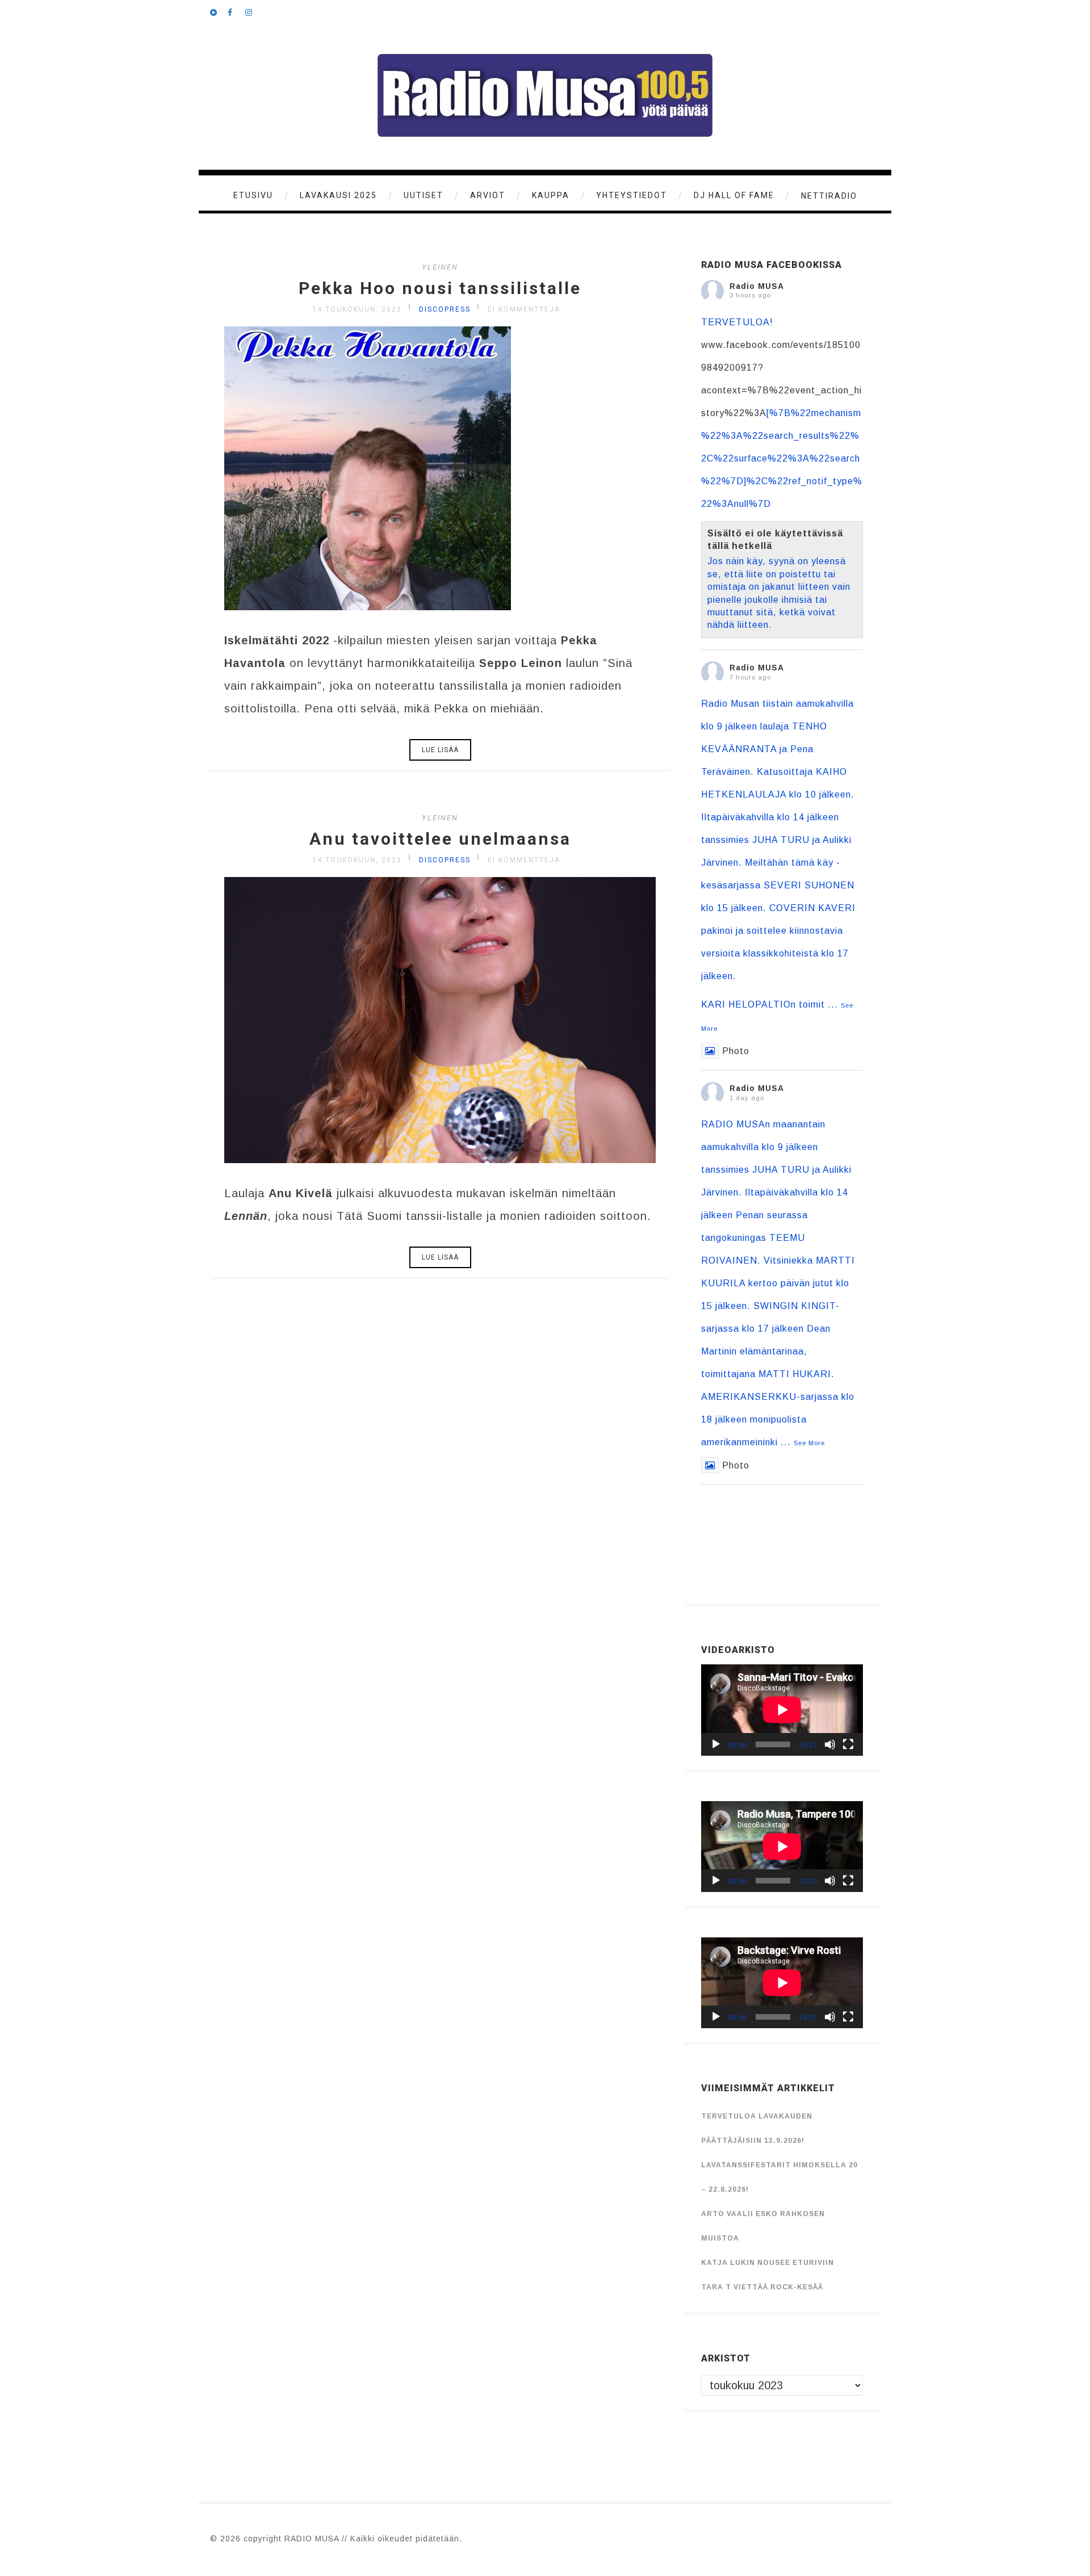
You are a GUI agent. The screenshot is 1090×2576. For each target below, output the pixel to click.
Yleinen (440, 267)
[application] (782, 1710)
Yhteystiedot (632, 195)
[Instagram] (254, 11)
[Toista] (716, 1744)
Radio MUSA (757, 286)
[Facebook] (236, 11)
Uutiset (424, 195)
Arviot (488, 195)
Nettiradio (829, 196)
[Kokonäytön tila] (848, 1744)
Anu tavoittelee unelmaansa (440, 839)
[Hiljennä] (830, 1744)
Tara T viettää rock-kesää (762, 2287)
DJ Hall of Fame (734, 195)
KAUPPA (551, 195)
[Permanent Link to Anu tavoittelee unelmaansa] (440, 1159)
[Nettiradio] (219, 11)
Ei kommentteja (524, 309)
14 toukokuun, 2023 (357, 309)
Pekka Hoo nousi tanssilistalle (440, 288)
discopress (445, 309)
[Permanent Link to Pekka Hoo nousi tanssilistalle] (368, 606)
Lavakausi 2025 (338, 195)
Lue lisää (440, 750)
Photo (736, 1051)
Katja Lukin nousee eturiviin (768, 2263)
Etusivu (253, 195)
